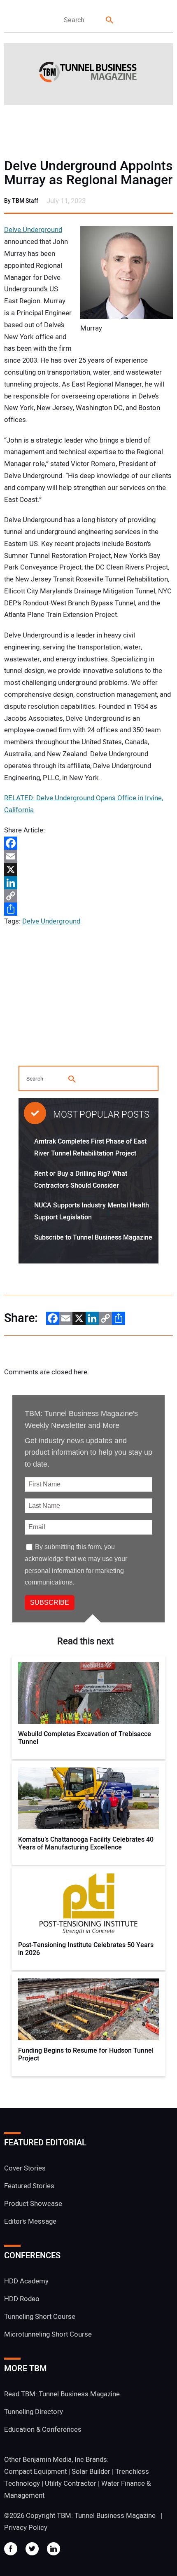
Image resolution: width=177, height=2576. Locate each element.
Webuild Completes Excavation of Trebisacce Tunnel (85, 1738)
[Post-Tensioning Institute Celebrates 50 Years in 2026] (88, 1904)
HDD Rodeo (22, 2299)
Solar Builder (91, 2472)
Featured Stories (29, 2186)
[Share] (88, 909)
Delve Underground (33, 230)
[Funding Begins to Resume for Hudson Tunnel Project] (88, 2009)
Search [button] (110, 20)
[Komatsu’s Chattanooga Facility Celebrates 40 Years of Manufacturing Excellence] (88, 1798)
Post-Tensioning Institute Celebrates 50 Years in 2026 (86, 1949)
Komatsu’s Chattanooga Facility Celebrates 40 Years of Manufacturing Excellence (86, 1844)
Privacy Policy (26, 2528)
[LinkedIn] (88, 883)
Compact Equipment (35, 2472)
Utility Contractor (71, 2483)
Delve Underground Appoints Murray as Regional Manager (88, 173)
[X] (88, 870)
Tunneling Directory (34, 2412)
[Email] (88, 856)
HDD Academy (26, 2281)
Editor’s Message (30, 2221)
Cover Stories (25, 2168)
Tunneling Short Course (40, 2317)
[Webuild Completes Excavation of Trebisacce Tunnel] (88, 1693)
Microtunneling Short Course (48, 2334)
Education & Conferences (43, 2430)
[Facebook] (88, 843)
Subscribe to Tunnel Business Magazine (93, 1238)
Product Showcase (33, 2204)
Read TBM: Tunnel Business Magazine (62, 2394)
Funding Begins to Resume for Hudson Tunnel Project (86, 2055)
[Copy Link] (88, 896)
